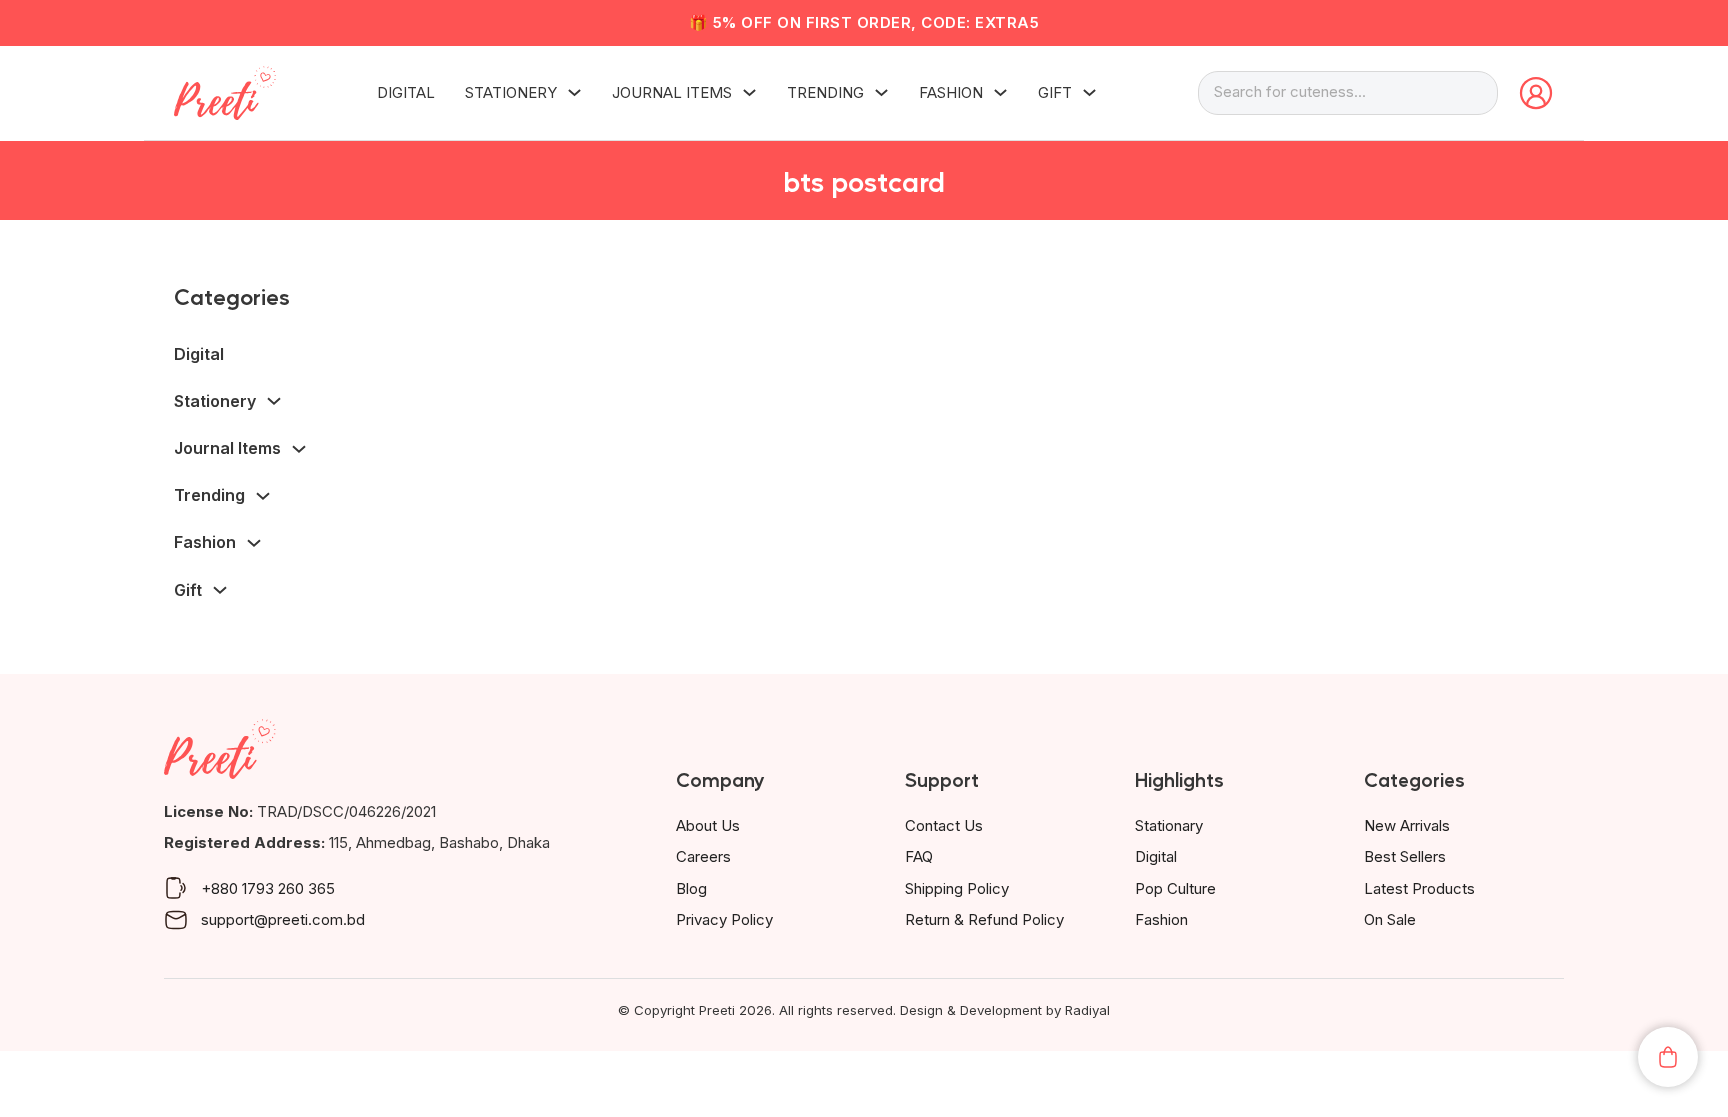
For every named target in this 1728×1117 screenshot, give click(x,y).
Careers (703, 856)
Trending (825, 92)
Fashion (951, 92)
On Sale (1390, 919)
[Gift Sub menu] (1089, 92)
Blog (691, 888)
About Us (708, 825)
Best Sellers (1405, 856)
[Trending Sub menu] (881, 92)
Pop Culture (1175, 888)
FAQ (919, 856)
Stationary (1169, 825)
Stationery (511, 92)
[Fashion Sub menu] (1000, 92)
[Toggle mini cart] (1668, 1057)
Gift (1055, 92)
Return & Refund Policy (984, 919)
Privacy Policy (724, 919)
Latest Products (1419, 888)
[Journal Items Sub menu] (749, 92)
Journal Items (672, 92)
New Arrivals (1407, 825)
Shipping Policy (957, 888)
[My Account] (1536, 93)
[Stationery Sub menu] (574, 92)
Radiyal (1087, 1010)
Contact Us (944, 825)
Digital (406, 92)
